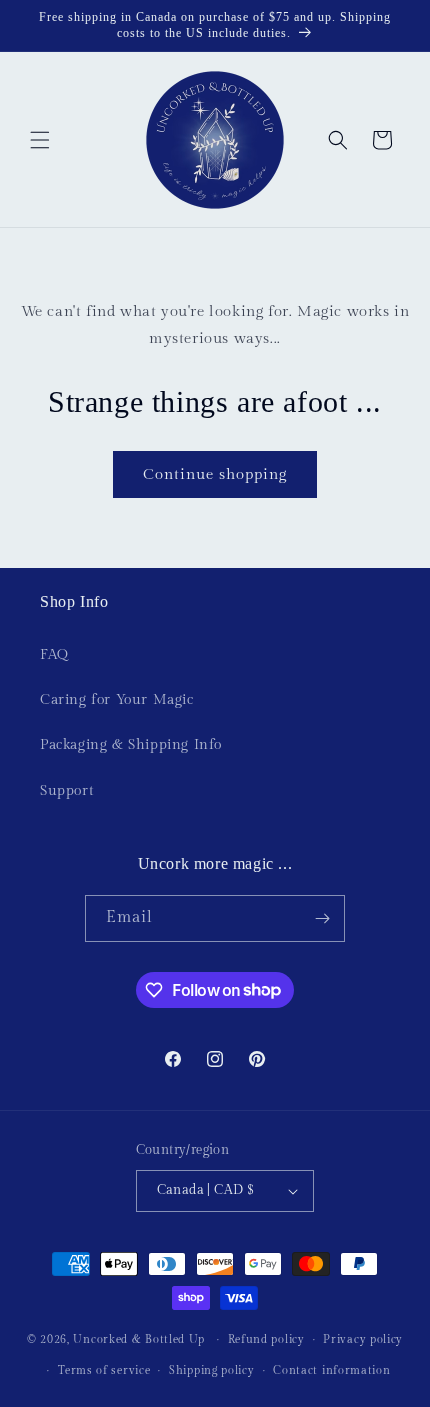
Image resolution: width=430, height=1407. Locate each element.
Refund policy (266, 1339)
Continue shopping (215, 474)
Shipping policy (212, 1370)
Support (66, 791)
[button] (40, 140)
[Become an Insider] (322, 918)
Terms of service (104, 1370)
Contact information (331, 1370)
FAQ (54, 655)
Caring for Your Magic (117, 700)
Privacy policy (363, 1339)
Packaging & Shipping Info (131, 745)
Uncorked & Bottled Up (139, 1339)
